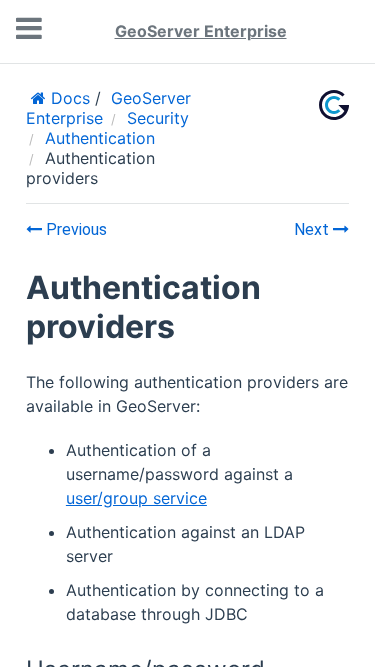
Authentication (100, 138)
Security (158, 118)
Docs (68, 98)
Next (313, 229)
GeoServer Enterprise (201, 31)
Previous (74, 229)
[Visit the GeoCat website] (334, 105)
